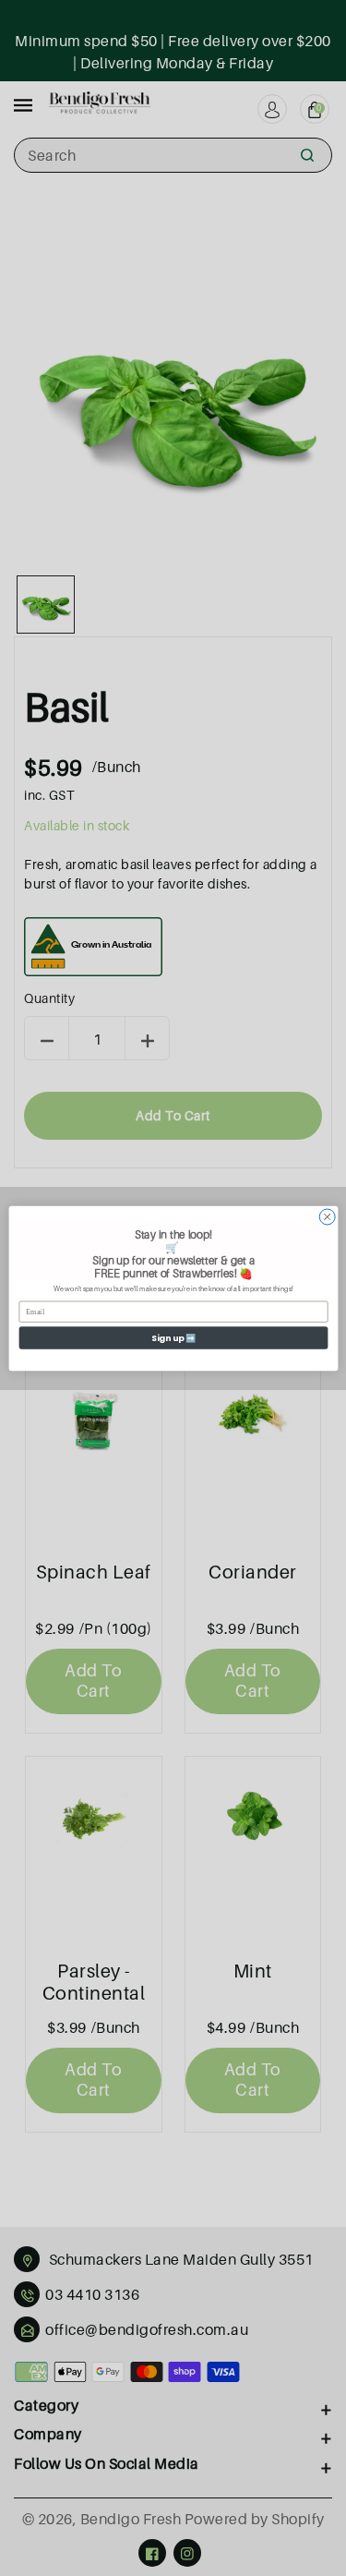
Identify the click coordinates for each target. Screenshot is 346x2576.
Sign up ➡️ (173, 1338)
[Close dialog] (327, 1216)
